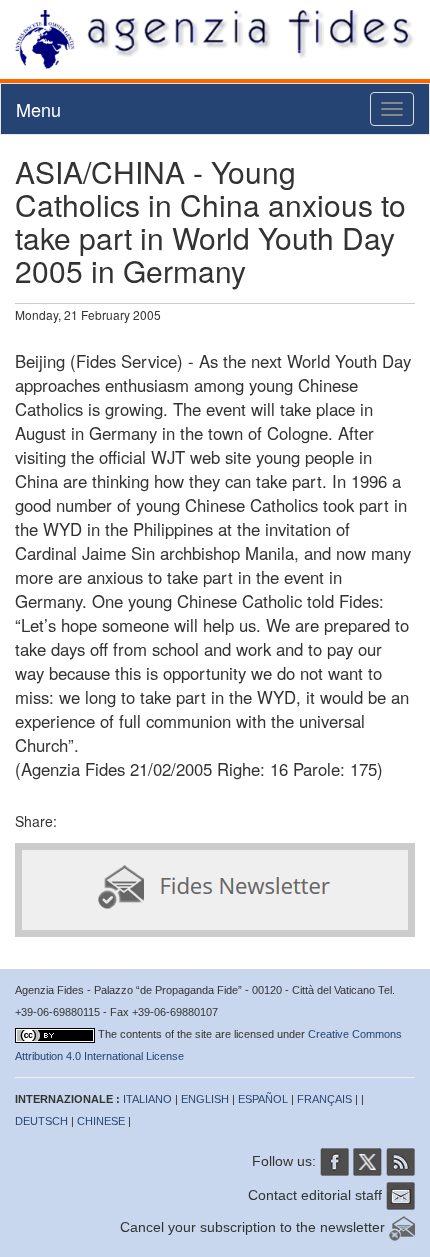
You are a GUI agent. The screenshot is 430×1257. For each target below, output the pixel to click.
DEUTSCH (41, 1121)
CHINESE (101, 1121)
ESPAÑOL (263, 1099)
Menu (38, 109)
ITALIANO (147, 1099)
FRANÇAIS (324, 1099)
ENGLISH (205, 1099)
